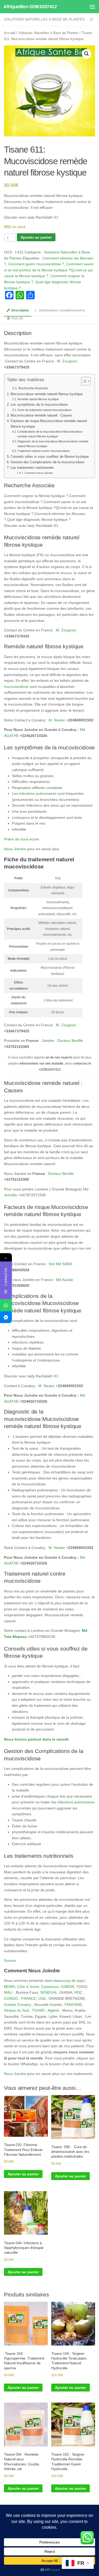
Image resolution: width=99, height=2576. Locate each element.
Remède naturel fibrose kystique (38, 399)
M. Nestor (57, 720)
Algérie (53, 2010)
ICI (56, 217)
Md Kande (65, 1280)
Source (10, 1960)
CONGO (11, 1998)
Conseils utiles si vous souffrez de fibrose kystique (50, 457)
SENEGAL (49, 1992)
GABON (68, 1987)
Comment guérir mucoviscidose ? (36, 264)
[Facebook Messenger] (6, 1317)
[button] (87, 54)
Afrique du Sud (16, 2010)
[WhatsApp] (6, 1305)
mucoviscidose (16, 687)
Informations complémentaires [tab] (62, 310)
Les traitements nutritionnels (32, 468)
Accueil (10, 33)
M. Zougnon (67, 361)
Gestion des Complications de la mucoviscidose (47, 462)
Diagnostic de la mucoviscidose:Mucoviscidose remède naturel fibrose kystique (53, 444)
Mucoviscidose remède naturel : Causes (41, 415)
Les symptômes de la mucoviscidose (39, 405)
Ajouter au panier (36, 237)
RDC (78, 1992)
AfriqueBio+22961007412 (30, 7)
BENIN (10, 1987)
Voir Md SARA (60, 1264)
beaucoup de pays (70, 1981)
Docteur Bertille (70, 1041)
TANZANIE (73, 2005)
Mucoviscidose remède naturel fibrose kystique (47, 394)
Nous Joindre (15, 849)
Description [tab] (20, 310)
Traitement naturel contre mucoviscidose (44, 451)
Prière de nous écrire (22, 839)
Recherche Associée (33, 388)
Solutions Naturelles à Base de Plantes (44, 19)
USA (42, 1998)
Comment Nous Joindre (39, 473)
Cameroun (50, 1987)
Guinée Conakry (18, 2005)
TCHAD (38, 2010)
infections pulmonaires (38, 793)
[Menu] (92, 7)
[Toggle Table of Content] (83, 381)
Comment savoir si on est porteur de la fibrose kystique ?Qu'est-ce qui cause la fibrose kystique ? (49, 270)
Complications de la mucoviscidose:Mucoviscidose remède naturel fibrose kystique (50, 434)
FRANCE (29, 1998)
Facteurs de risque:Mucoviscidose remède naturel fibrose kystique (49, 424)
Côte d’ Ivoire (28, 1987)
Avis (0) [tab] (17, 318)
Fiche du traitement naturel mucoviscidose (44, 410)
